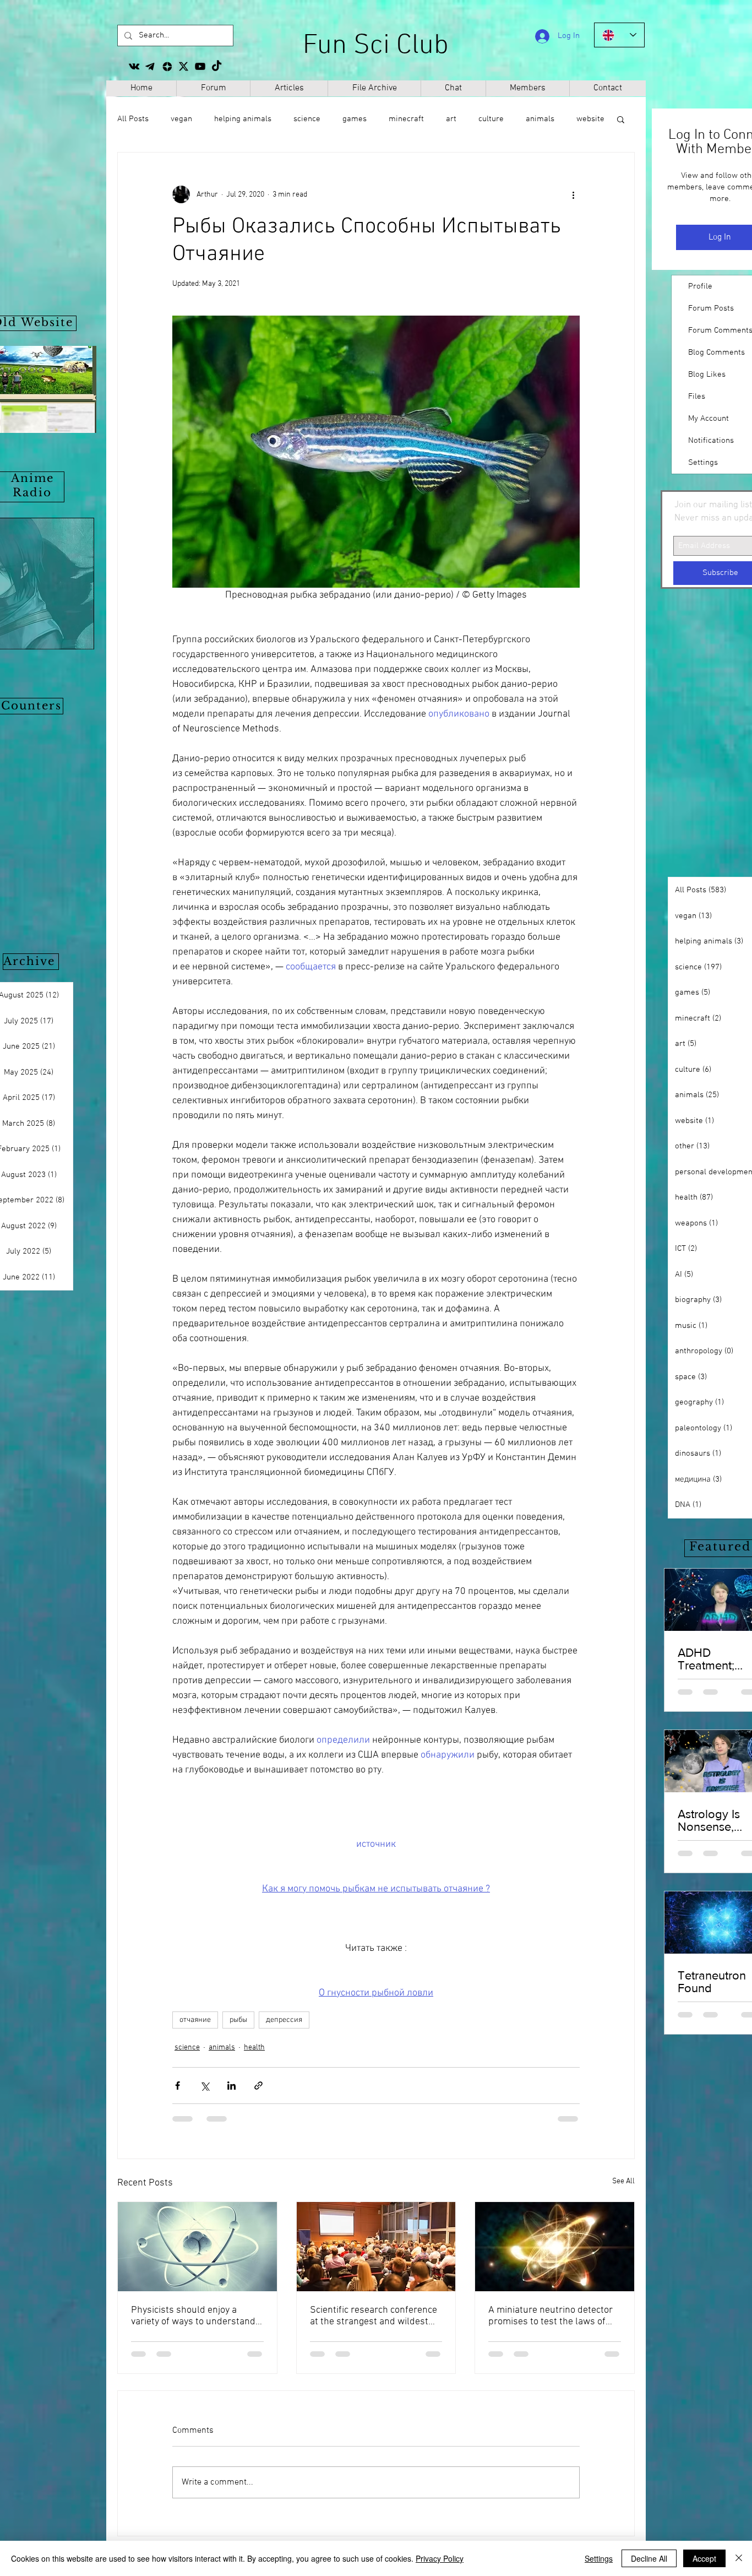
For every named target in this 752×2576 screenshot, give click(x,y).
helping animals (243, 119)
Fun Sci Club (376, 46)
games (355, 119)
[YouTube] (200, 66)
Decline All (649, 2558)
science (307, 119)
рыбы (238, 2020)
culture (491, 119)
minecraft (406, 119)
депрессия (284, 2020)
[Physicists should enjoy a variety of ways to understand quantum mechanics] (197, 2247)
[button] (621, 119)
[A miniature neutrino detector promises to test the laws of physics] (555, 2247)
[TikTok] (217, 66)
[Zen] (167, 66)
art (451, 119)
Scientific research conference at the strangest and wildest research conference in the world (374, 2316)
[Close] (739, 2558)
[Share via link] (258, 2086)
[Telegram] (151, 66)
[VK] (134, 66)
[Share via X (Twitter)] (205, 2086)
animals (222, 2048)
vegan (181, 119)
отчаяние (195, 2020)
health (254, 2048)
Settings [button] (599, 2558)
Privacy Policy (440, 2558)
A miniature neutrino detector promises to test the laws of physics (551, 2316)
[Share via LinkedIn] (231, 2086)
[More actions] (573, 194)
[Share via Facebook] (178, 2086)
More (535, 119)
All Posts (133, 119)
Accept (704, 2558)
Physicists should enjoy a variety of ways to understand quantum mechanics (193, 2316)
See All (623, 2181)
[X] (184, 66)
